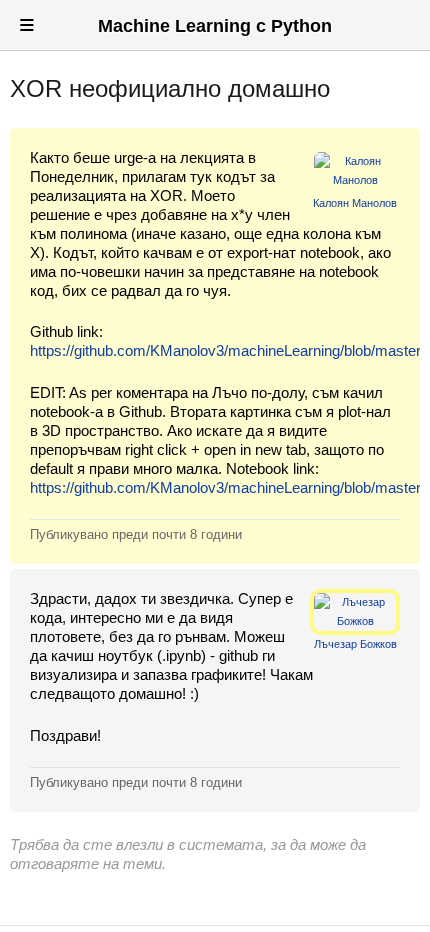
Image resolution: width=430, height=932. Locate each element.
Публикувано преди (136, 534)
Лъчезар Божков (355, 644)
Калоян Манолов (355, 203)
